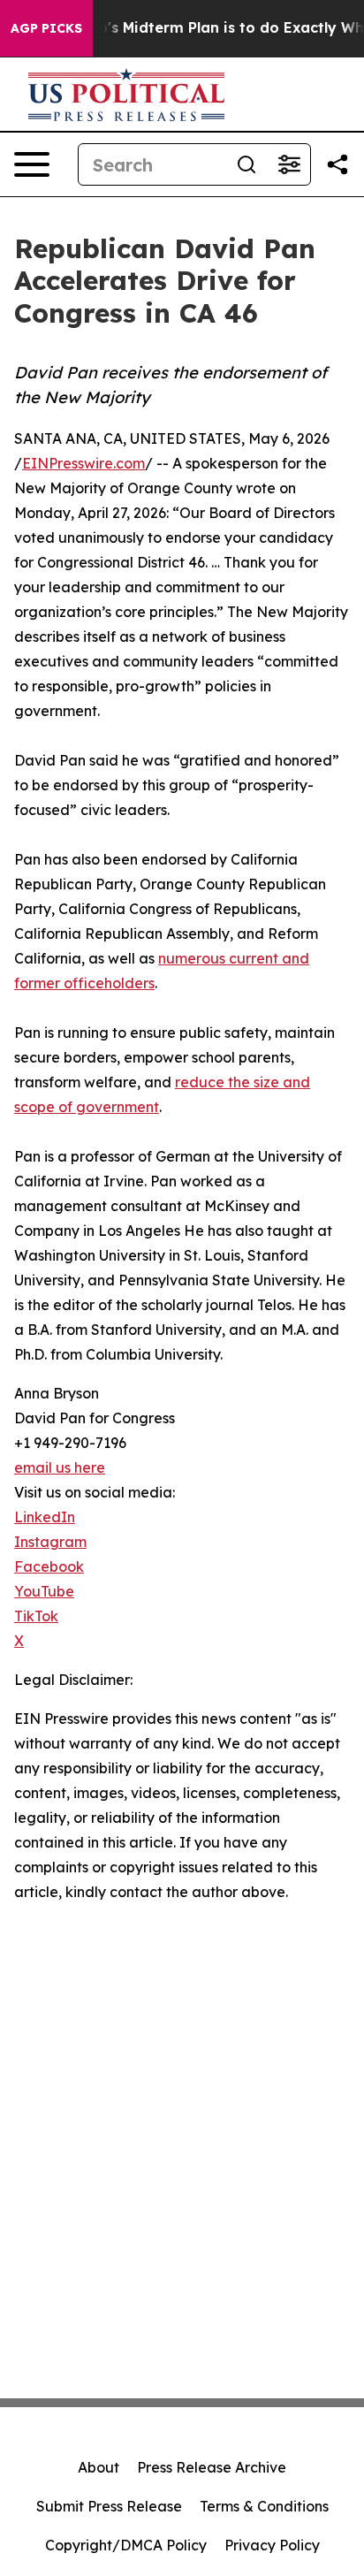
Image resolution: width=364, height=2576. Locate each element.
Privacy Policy (272, 2545)
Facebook (49, 1566)
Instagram (50, 1542)
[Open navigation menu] (32, 164)
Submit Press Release (109, 2506)
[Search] (246, 164)
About (99, 2467)
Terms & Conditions (264, 2506)
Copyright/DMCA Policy (126, 2545)
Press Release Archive (212, 2467)
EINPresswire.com (83, 463)
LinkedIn (45, 1517)
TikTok (36, 1616)
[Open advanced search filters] (289, 164)
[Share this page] (337, 164)
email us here (60, 1467)
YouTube (44, 1591)
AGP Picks (46, 28)
